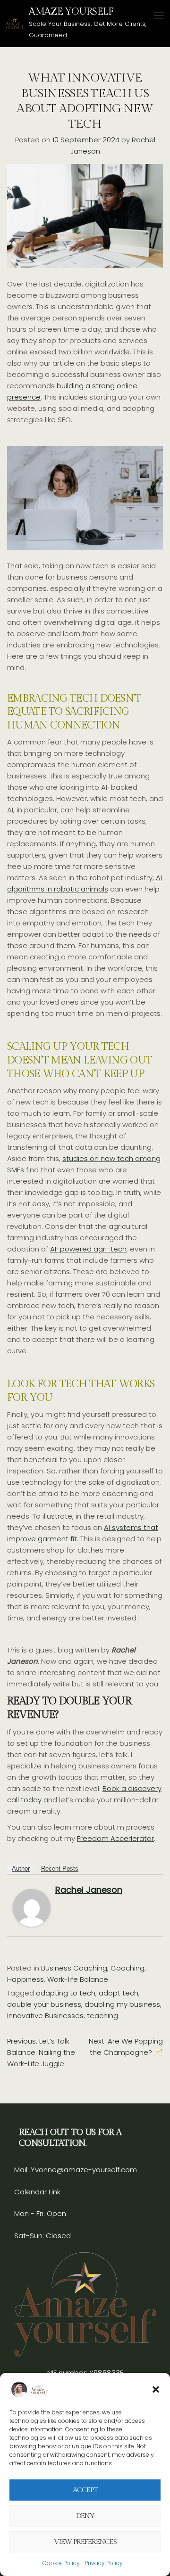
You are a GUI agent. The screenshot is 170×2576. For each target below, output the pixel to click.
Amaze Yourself (71, 12)
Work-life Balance (78, 1979)
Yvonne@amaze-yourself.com (83, 2170)
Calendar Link (37, 2192)
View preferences (85, 2542)
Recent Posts (60, 1869)
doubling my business (122, 2004)
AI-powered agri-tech (88, 1249)
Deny (85, 2516)
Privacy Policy (104, 2563)
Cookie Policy (61, 2563)
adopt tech (119, 1993)
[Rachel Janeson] (32, 1907)
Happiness (25, 1979)
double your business (44, 2004)
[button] (156, 2389)
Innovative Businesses (45, 2016)
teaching (102, 2016)
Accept (85, 2490)
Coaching (127, 1968)
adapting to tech (66, 1993)
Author (21, 1869)
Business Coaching (74, 1968)
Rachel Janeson (89, 1890)
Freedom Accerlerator (115, 1838)
